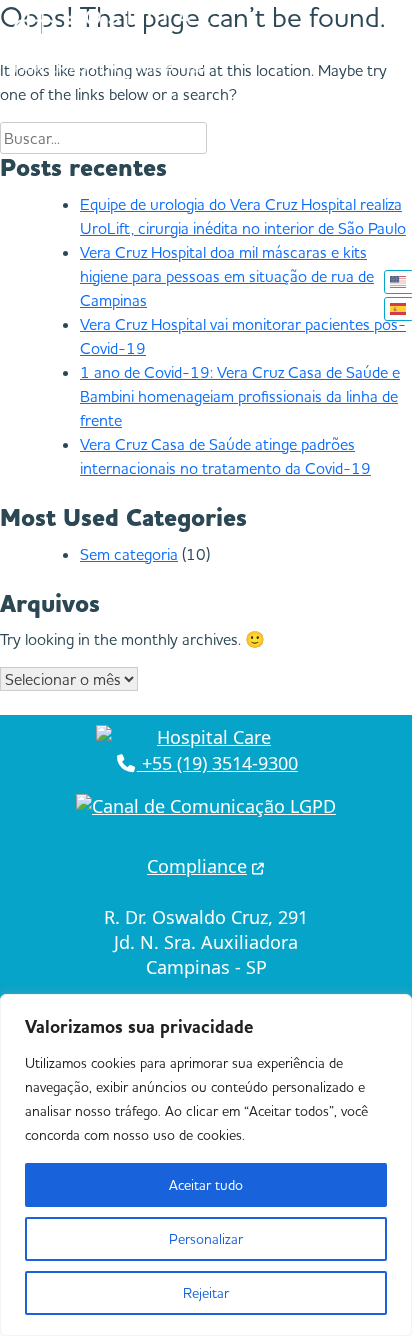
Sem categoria (129, 554)
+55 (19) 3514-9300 (217, 763)
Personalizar (206, 1239)
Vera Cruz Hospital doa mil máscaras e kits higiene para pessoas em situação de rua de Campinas (227, 276)
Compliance (197, 866)
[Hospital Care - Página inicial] (206, 737)
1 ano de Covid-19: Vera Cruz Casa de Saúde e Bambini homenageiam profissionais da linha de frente (240, 396)
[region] (206, 1165)
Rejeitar (206, 1293)
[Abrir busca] (390, 40)
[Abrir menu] (296, 40)
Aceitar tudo (206, 1185)
